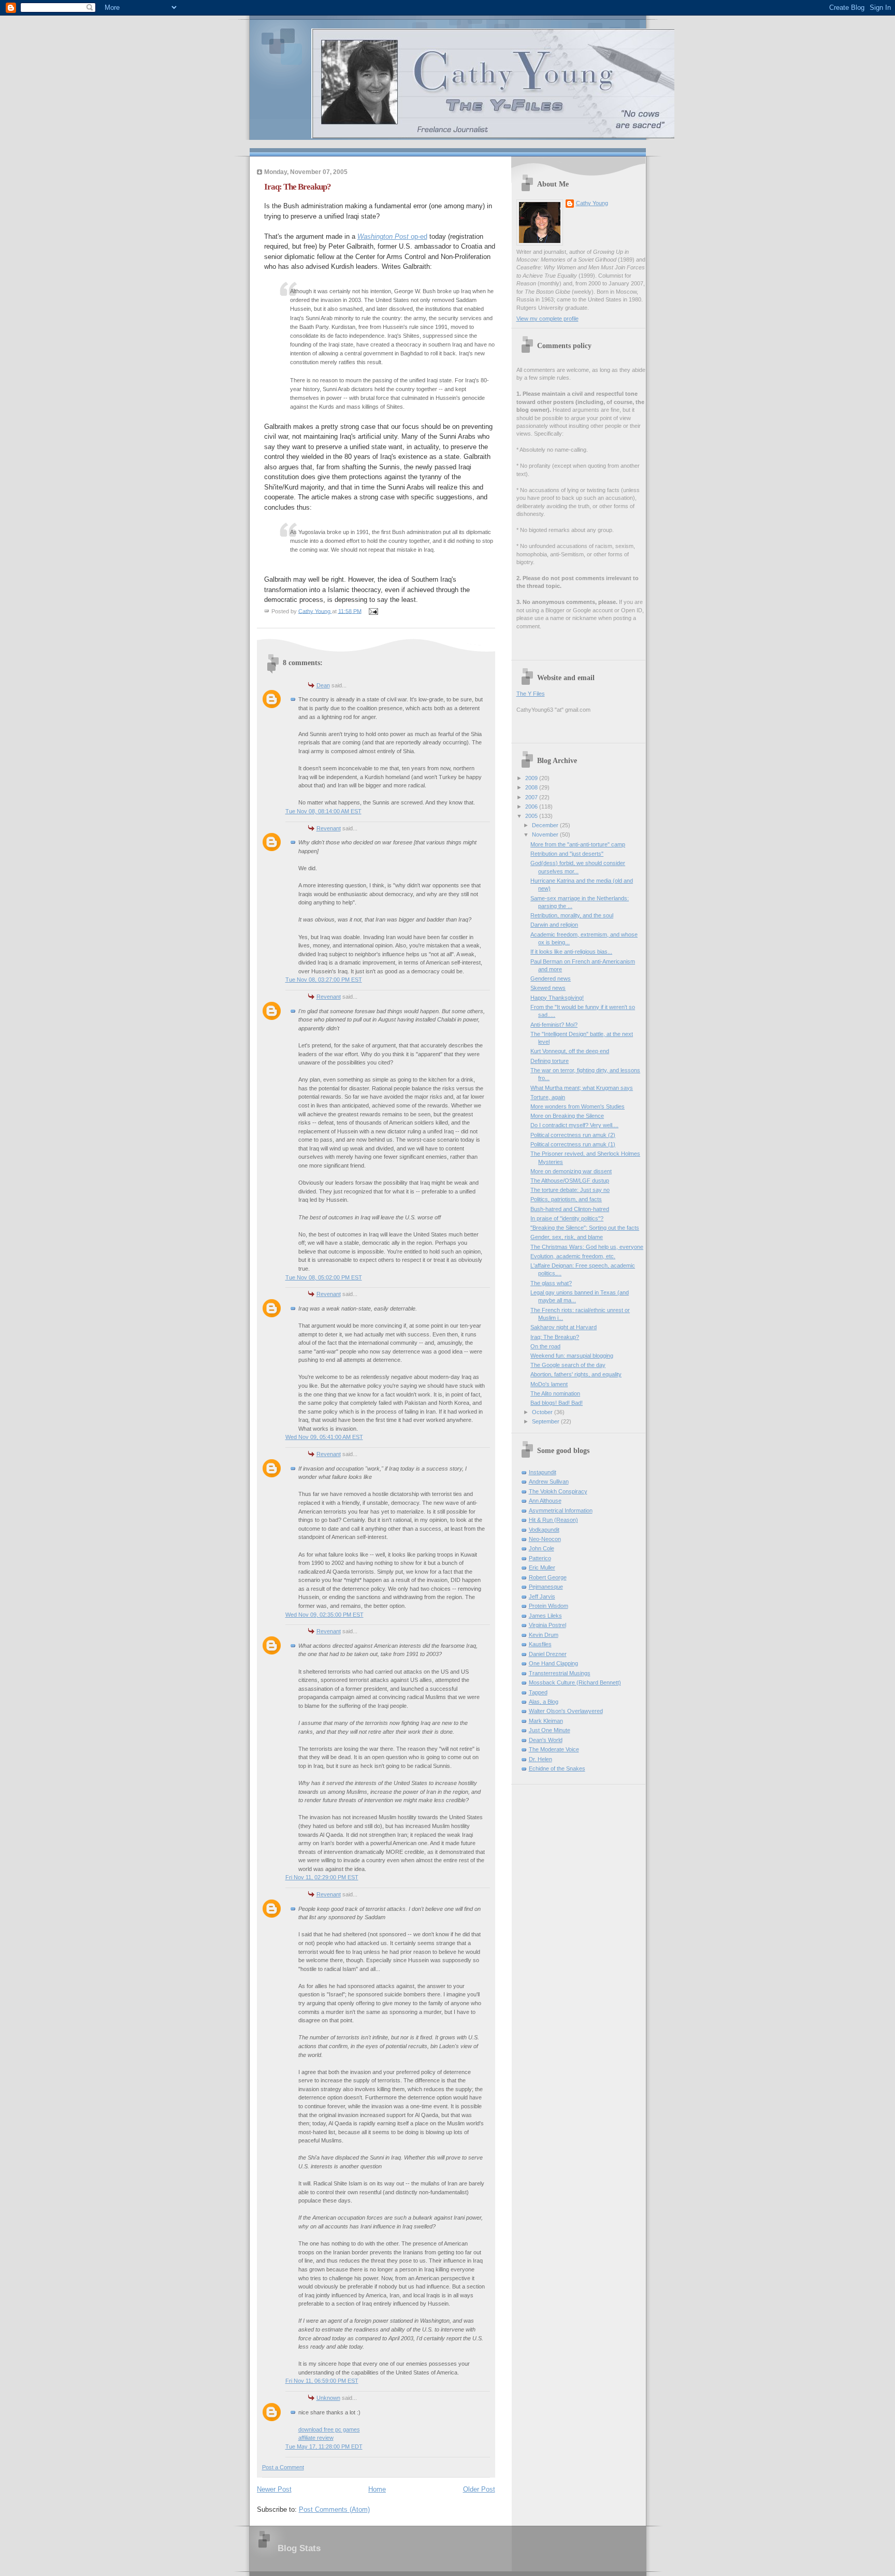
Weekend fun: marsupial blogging (572, 1356)
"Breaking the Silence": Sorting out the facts (585, 1228)
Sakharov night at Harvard (564, 1327)
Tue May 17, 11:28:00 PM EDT (324, 2447)
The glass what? (551, 1283)
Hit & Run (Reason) (553, 1520)
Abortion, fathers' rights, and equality (576, 1374)
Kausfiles (540, 1644)
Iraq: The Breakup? (555, 1337)
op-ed (392, 236)
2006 (532, 807)
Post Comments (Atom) (334, 2509)
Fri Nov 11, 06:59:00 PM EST (322, 2381)
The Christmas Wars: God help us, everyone (587, 1247)
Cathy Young (592, 203)
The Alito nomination (555, 1393)
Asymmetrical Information (561, 1510)
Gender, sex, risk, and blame (567, 1237)
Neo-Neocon (545, 1539)
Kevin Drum (544, 1635)
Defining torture (550, 1061)
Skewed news (548, 988)
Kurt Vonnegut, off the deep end (570, 1051)
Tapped (538, 1692)
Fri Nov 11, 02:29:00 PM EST (322, 1877)
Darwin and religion (554, 925)
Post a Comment (283, 2467)
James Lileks (545, 1616)
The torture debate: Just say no (570, 1190)
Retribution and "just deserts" (567, 854)
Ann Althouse (545, 1501)
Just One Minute (550, 1730)
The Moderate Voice (554, 1749)
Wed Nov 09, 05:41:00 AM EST (324, 1437)
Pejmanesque (546, 1587)
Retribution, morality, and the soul (572, 915)
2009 (532, 778)
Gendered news (551, 978)
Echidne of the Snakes (557, 1768)
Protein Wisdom (548, 1606)
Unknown (328, 2398)
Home (377, 2489)
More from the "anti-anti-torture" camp (578, 844)
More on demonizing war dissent (571, 1171)
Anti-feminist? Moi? (554, 1025)
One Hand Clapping (553, 1663)
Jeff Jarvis (542, 1596)
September (546, 1421)
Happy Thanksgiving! (557, 998)
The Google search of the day (568, 1365)
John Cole (542, 1548)
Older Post (479, 2489)
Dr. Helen (540, 1759)
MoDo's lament (549, 1384)
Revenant (329, 828)
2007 (532, 797)
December (546, 825)
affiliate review (316, 2438)
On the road (545, 1346)
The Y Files (531, 694)
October (543, 1412)
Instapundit (543, 1472)
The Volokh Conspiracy (558, 1491)
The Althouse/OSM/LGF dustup (570, 1181)
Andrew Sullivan (549, 1481)
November (546, 834)
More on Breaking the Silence (567, 1116)
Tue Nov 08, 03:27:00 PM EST (324, 980)
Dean (323, 685)
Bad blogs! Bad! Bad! (557, 1403)
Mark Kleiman (546, 1721)
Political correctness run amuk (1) (573, 1144)
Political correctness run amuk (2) (573, 1135)
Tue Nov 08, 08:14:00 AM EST (323, 811)
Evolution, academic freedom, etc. (573, 1256)
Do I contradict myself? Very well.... (574, 1125)
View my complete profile (547, 319)
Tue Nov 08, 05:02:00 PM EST (324, 1277)
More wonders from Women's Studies (578, 1106)
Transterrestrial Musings (560, 1673)
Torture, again (548, 1097)
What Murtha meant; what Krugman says (582, 1088)
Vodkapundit (544, 1530)
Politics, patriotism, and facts (566, 1199)
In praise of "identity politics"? (567, 1218)
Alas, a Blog (544, 1702)
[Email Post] (373, 611)
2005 (532, 816)
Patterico (540, 1558)
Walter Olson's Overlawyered (566, 1711)
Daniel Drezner (548, 1654)
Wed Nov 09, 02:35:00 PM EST (324, 1615)
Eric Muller (542, 1567)
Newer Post (274, 2489)
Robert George (548, 1577)
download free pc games (329, 2429)
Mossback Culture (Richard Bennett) (575, 1682)
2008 (532, 787)
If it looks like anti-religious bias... (571, 952)
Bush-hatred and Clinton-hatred (570, 1209)
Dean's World (546, 1740)
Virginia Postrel (547, 1625)
